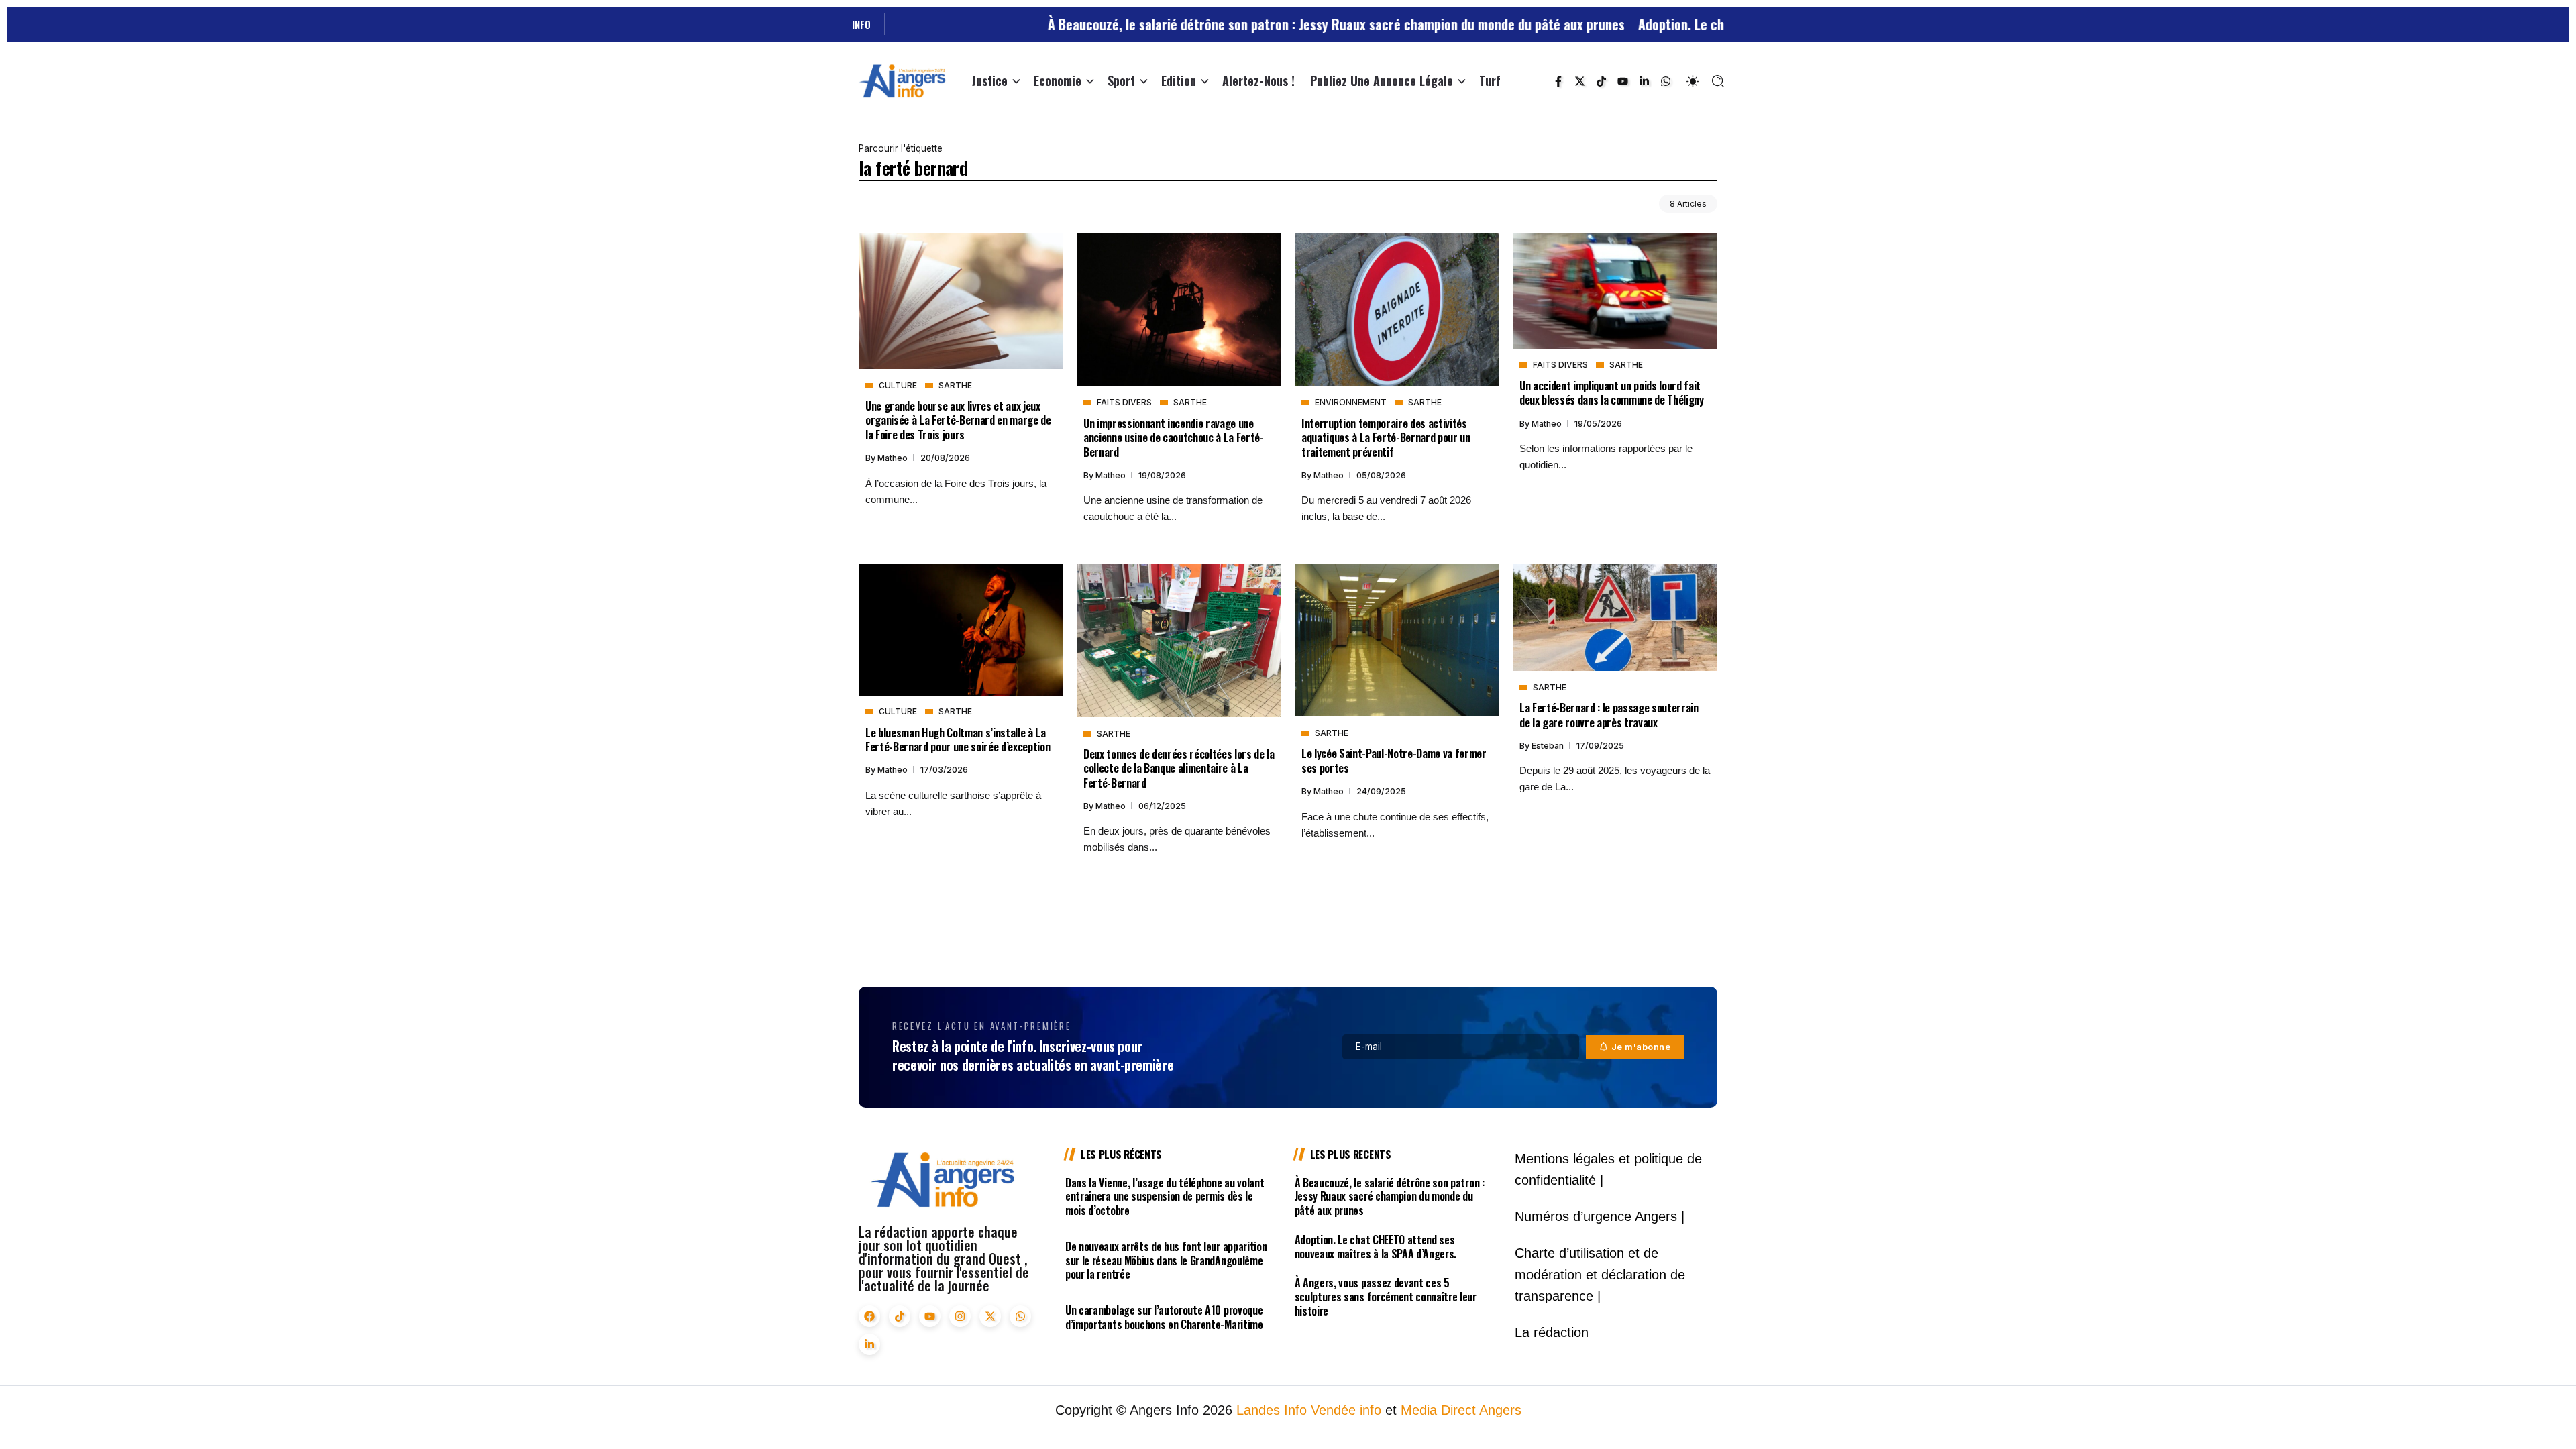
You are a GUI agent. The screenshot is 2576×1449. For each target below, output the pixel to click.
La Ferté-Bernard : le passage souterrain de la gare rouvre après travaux (1609, 714)
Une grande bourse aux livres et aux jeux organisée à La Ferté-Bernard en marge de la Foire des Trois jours (958, 420)
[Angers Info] (902, 80)
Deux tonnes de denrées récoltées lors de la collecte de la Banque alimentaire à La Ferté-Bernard (1179, 768)
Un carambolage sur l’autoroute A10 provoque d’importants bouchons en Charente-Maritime (1164, 1317)
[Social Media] (1558, 81)
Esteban (1549, 746)
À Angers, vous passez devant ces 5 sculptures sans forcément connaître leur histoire (1386, 1297)
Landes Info (1272, 1410)
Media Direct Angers (1461, 1410)
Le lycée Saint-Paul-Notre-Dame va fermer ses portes (1394, 760)
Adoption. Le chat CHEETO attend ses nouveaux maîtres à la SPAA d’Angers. (1713, 24)
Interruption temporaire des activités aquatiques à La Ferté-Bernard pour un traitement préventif (1386, 437)
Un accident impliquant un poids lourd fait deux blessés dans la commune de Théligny (1612, 392)
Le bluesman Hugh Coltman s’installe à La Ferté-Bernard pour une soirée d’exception (958, 739)
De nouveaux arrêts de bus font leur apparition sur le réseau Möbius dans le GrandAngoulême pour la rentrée (1166, 1260)
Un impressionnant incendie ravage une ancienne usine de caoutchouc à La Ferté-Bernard (1174, 437)
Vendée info (1346, 1410)
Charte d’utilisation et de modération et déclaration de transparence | (1600, 1275)
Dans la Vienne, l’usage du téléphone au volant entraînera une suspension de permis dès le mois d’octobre (1165, 1197)
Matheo (894, 458)
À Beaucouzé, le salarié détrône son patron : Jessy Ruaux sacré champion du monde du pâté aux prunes (1202, 24)
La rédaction (1552, 1332)
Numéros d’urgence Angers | (1600, 1216)
